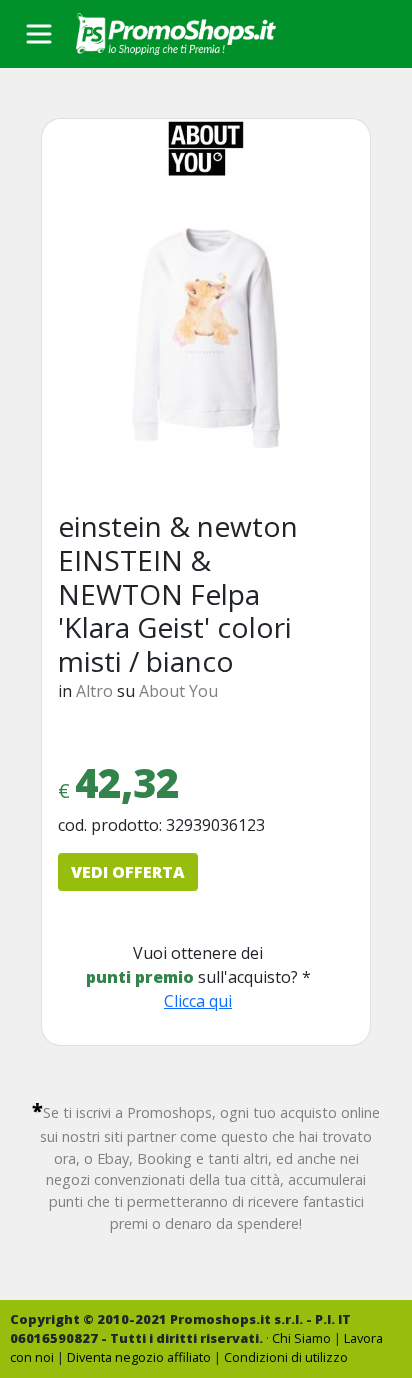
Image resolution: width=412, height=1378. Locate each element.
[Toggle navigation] (39, 34)
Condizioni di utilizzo (286, 1357)
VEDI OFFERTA (128, 872)
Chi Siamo (301, 1338)
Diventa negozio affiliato (139, 1357)
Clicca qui (198, 1001)
